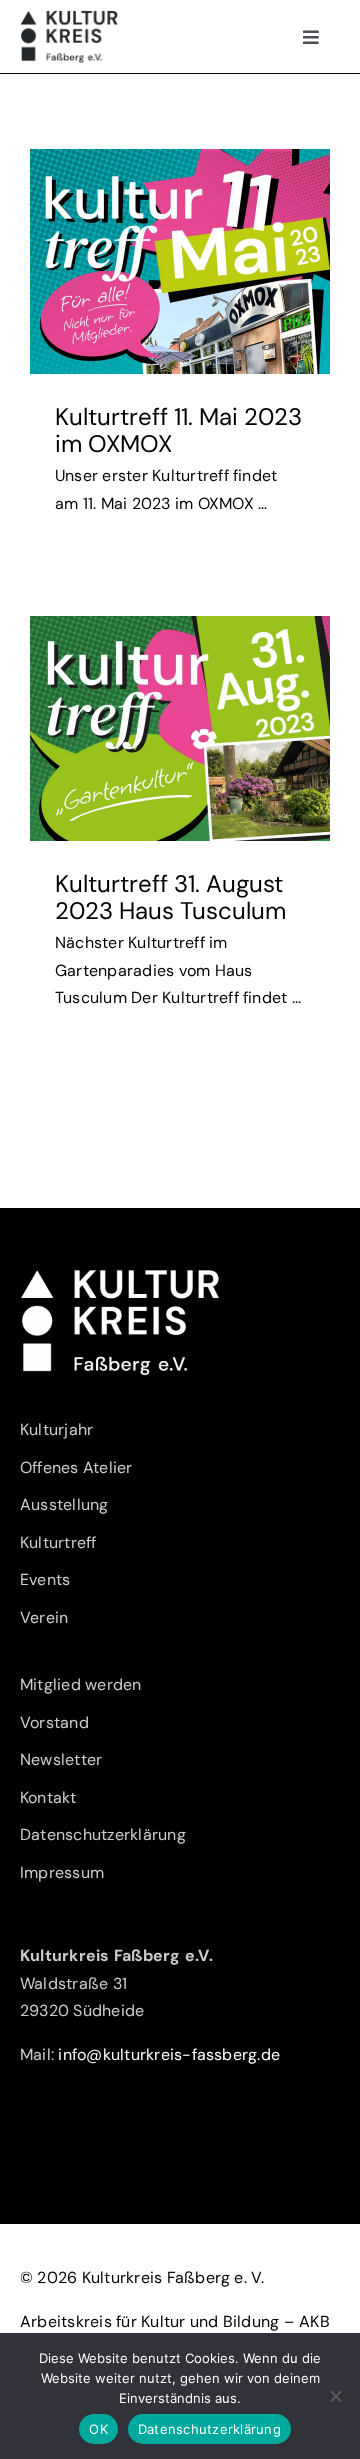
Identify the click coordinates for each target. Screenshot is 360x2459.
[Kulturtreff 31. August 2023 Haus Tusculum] (180, 728)
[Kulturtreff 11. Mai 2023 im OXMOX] (180, 261)
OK (98, 2429)
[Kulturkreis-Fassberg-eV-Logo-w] (120, 1275)
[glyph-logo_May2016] (69, 17)
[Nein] (335, 2396)
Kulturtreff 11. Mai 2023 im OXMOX (178, 429)
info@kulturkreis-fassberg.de (169, 2054)
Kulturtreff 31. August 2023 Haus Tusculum (170, 896)
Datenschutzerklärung (209, 2429)
